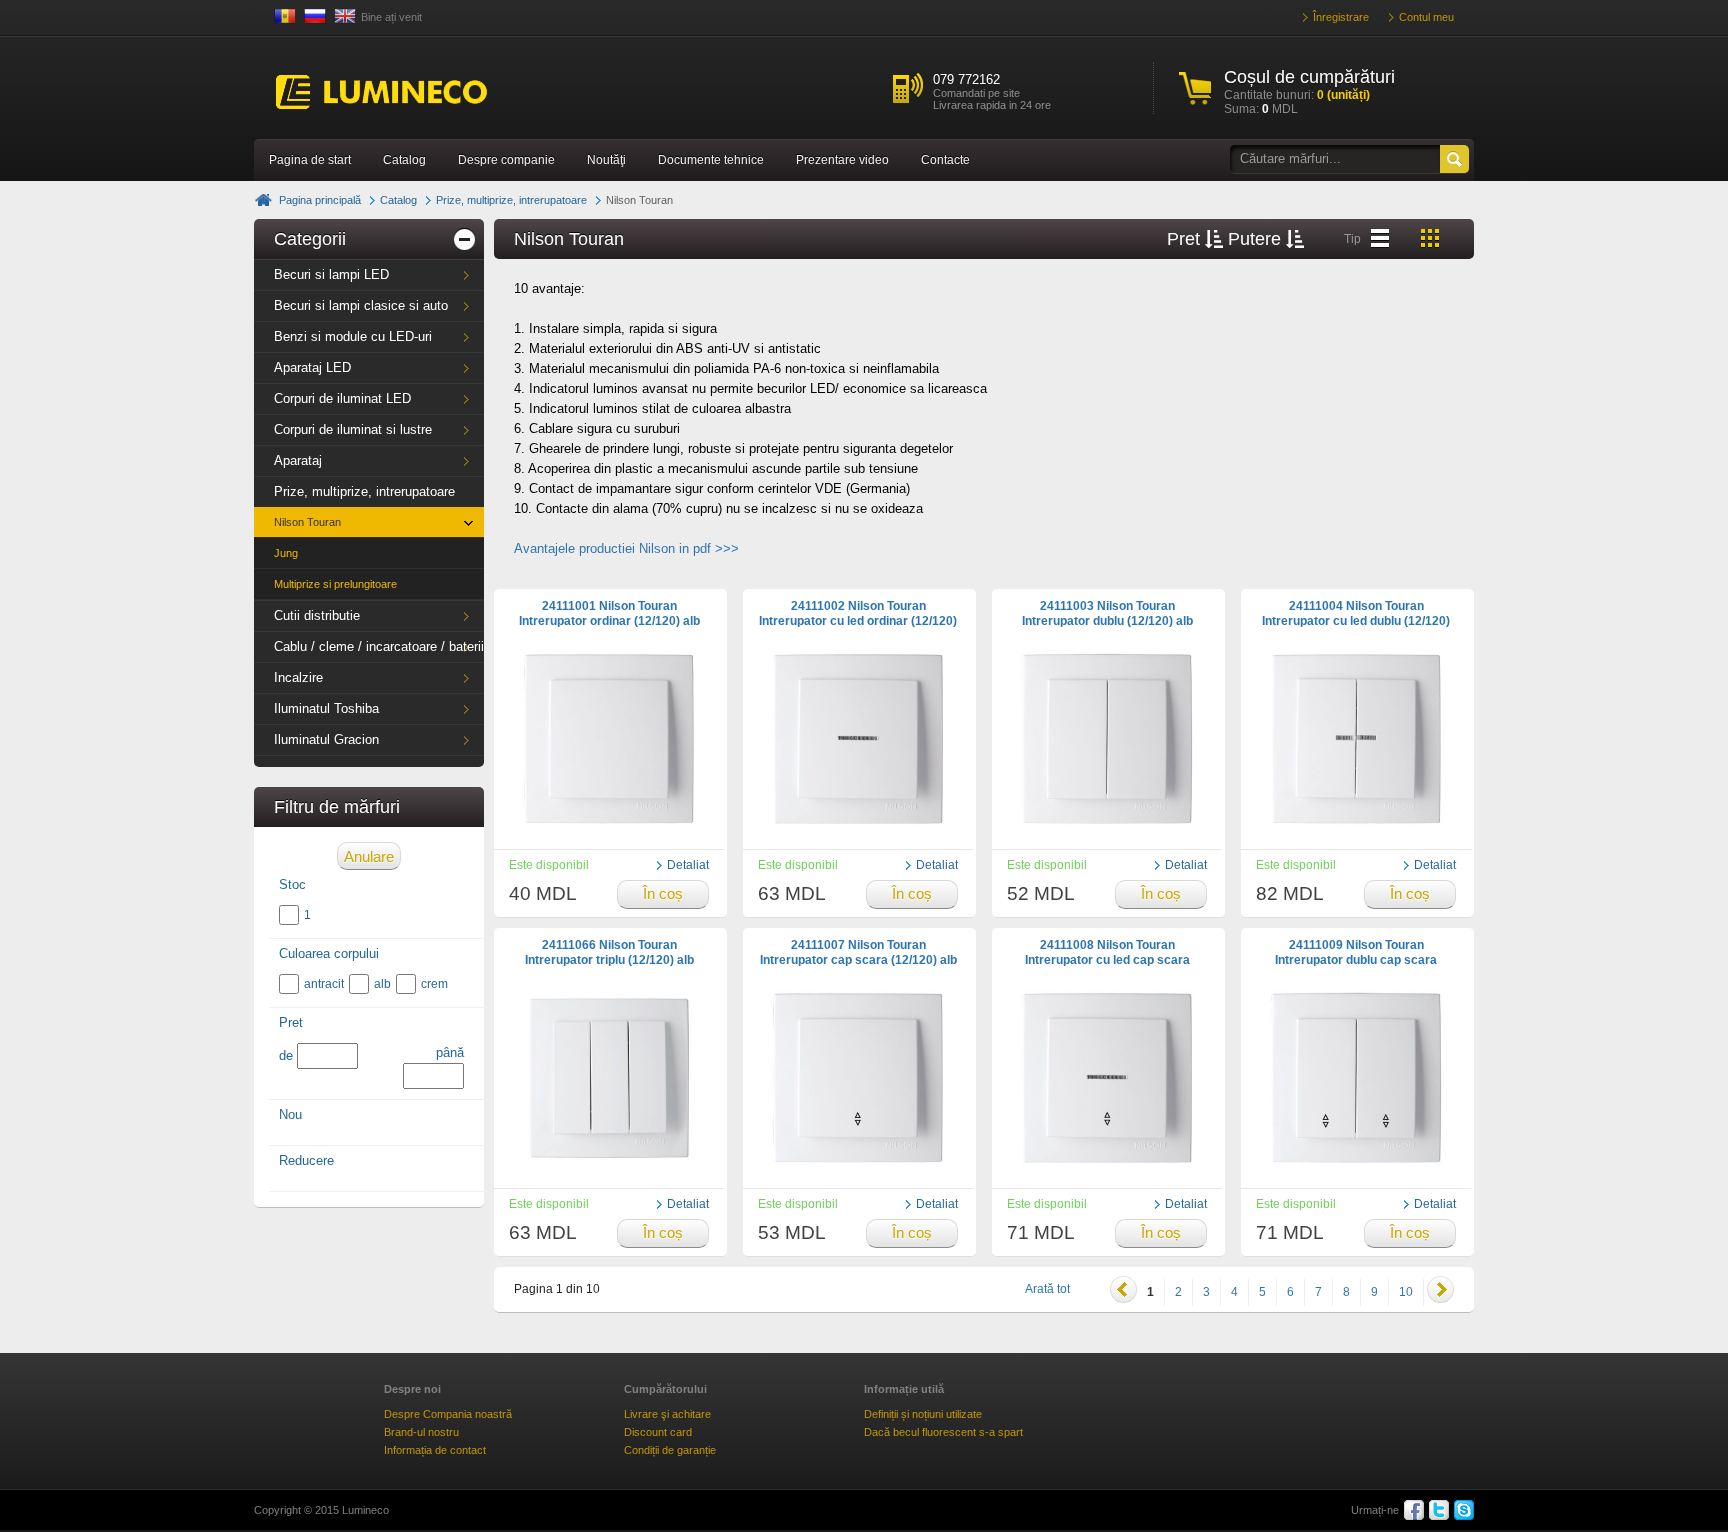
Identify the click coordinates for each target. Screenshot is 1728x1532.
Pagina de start (310, 160)
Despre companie (506, 160)
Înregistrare (1341, 17)
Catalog (404, 160)
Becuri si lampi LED (331, 274)
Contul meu (1426, 17)
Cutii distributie (317, 615)
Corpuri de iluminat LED (342, 398)
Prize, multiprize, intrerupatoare (511, 200)
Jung (286, 553)
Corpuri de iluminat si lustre (353, 429)
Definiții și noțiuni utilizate (923, 1414)
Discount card (658, 1432)
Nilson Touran (307, 522)
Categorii (310, 239)
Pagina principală (320, 200)
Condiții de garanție (670, 1450)
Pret (1186, 239)
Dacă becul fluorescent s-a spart (943, 1432)
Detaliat (688, 865)
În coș (663, 893)
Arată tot (1047, 1289)
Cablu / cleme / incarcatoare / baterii (379, 646)
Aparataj (298, 460)
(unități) (1343, 95)
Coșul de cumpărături (1309, 77)
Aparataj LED (312, 367)
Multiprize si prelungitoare (335, 584)
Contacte (945, 160)
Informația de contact (435, 1450)
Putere (1257, 239)
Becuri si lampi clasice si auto (361, 305)
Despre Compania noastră (448, 1414)
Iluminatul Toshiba (326, 708)
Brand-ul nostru (421, 1432)
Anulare (369, 856)
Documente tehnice (711, 160)
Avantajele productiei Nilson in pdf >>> (626, 548)
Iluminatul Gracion (326, 739)
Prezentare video (842, 160)
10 (1406, 1292)
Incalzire (298, 677)
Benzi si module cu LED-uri (353, 336)
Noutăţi (606, 160)
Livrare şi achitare (667, 1414)
